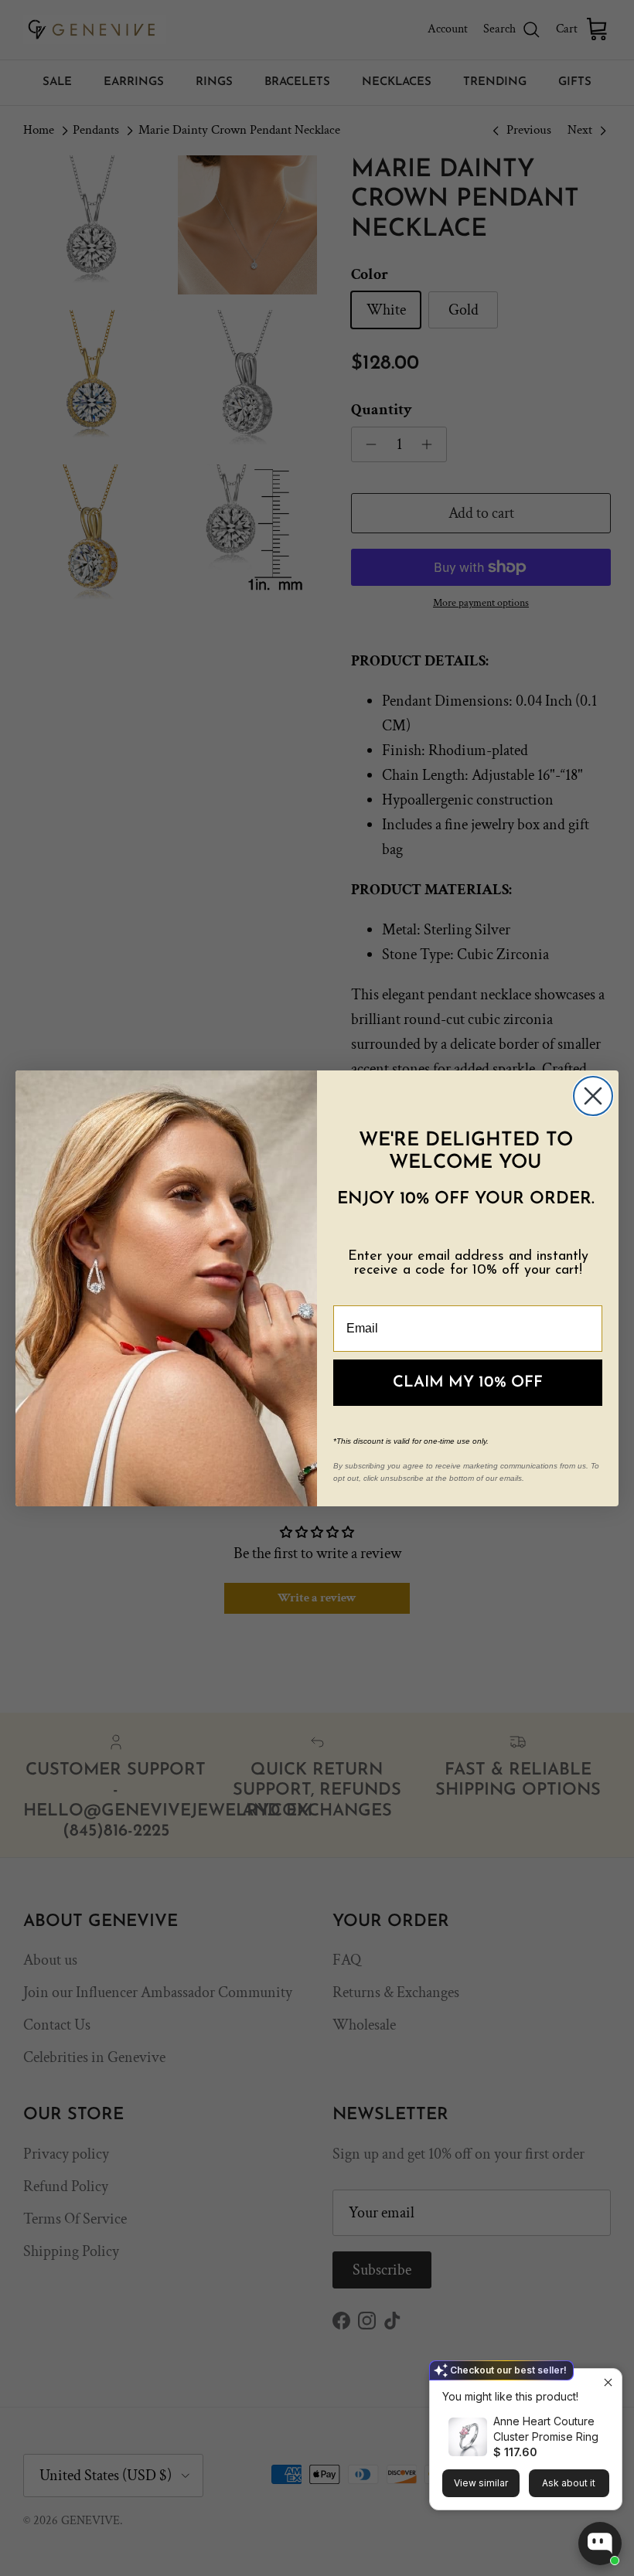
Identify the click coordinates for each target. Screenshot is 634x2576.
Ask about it (569, 2483)
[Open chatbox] (600, 2544)
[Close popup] (608, 2382)
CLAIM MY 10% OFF (468, 1383)
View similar (481, 2483)
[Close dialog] (593, 1096)
